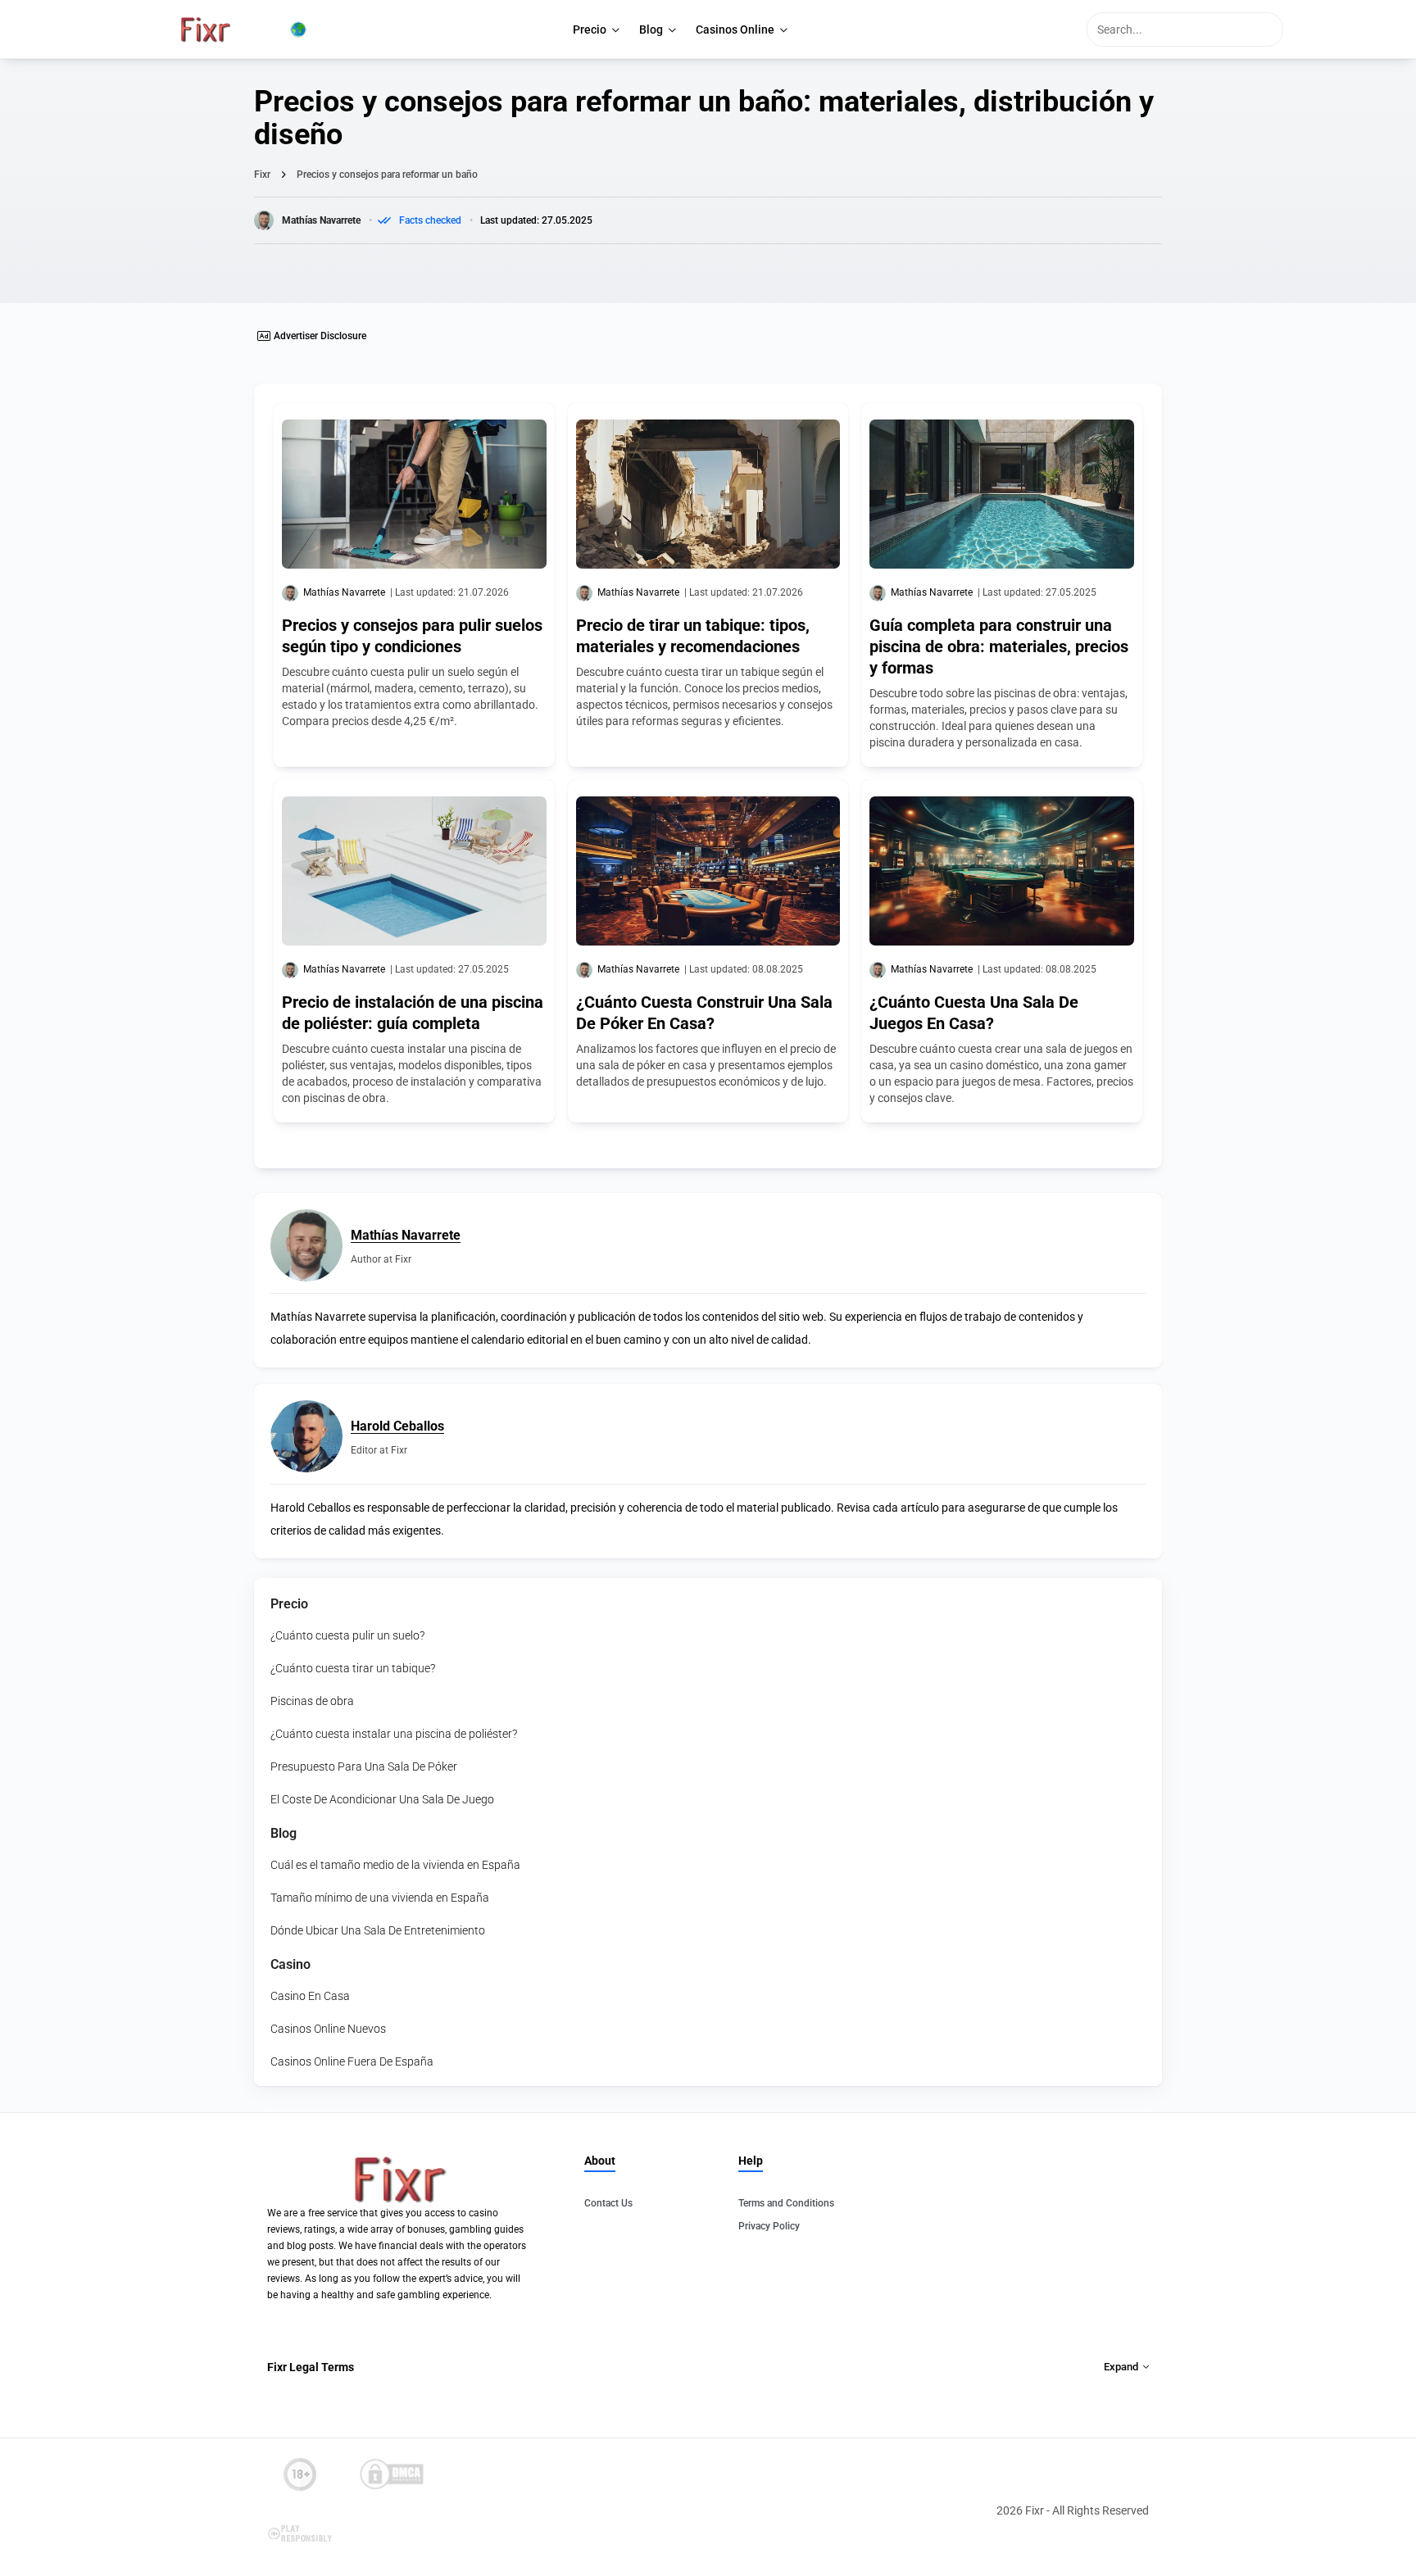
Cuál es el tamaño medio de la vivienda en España (395, 1865)
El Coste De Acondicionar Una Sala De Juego (382, 1799)
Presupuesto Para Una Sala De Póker (364, 1766)
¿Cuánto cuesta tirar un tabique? (353, 1668)
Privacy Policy (769, 2226)
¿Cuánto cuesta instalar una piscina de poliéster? (394, 1734)
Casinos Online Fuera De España (352, 2061)
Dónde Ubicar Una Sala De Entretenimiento (378, 1930)
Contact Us (608, 2203)
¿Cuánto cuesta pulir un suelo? (347, 1635)
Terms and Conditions (786, 2203)
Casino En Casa (310, 1996)
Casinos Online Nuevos (328, 2029)
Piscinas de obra (312, 1701)
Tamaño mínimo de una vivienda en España (380, 1898)
